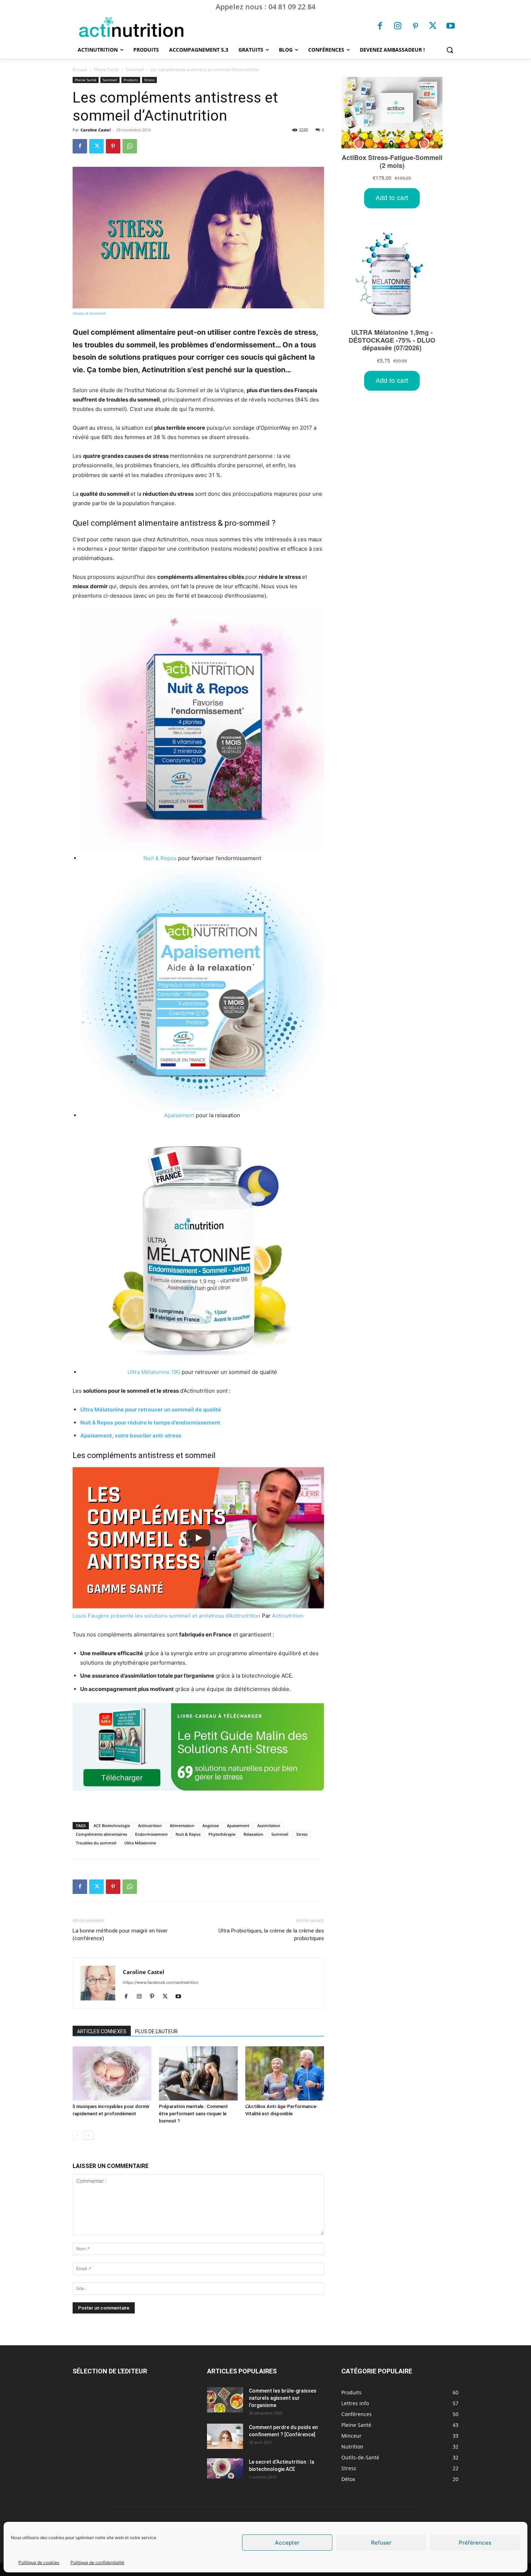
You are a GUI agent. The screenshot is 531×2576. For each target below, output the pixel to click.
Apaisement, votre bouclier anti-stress (131, 1436)
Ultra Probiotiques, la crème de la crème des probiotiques (271, 1935)
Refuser (381, 2543)
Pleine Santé (106, 70)
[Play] (198, 1538)
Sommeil (135, 70)
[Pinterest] (415, 27)
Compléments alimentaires (102, 1834)
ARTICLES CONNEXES (102, 2031)
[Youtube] (450, 27)
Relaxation (253, 1834)
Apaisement (179, 1115)
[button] (450, 50)
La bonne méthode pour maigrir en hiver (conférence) (120, 1935)
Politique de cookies (39, 2562)
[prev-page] (77, 2135)
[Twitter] (433, 27)
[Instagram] (398, 27)
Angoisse (211, 1825)
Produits (131, 80)
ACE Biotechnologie (112, 1825)
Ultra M (90, 1410)
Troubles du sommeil (96, 1843)
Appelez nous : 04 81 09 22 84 (265, 7)
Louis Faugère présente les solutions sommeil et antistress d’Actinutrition (167, 1616)
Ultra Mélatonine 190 (154, 1372)
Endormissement (151, 1834)
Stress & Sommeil (89, 313)
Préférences (475, 2543)
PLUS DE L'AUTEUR (156, 2031)
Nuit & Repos (160, 858)
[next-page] (89, 2135)
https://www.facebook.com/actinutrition (161, 1982)
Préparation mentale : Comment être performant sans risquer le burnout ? (193, 2114)
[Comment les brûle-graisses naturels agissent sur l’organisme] (225, 2400)
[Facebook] (380, 27)
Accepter (287, 2543)
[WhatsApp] (130, 146)
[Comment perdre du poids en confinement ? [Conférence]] (225, 2436)
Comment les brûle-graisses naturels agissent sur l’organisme (283, 2398)
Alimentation (182, 1825)
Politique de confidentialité (97, 2562)
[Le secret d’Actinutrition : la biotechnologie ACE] (225, 2468)
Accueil (80, 70)
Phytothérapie (222, 1834)
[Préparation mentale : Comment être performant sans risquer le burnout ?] (198, 2073)
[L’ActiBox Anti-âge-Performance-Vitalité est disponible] (285, 2073)
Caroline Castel (96, 130)
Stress (149, 80)
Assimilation (269, 1825)
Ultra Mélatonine (140, 1843)
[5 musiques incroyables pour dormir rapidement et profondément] (112, 2073)
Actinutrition (288, 1616)
